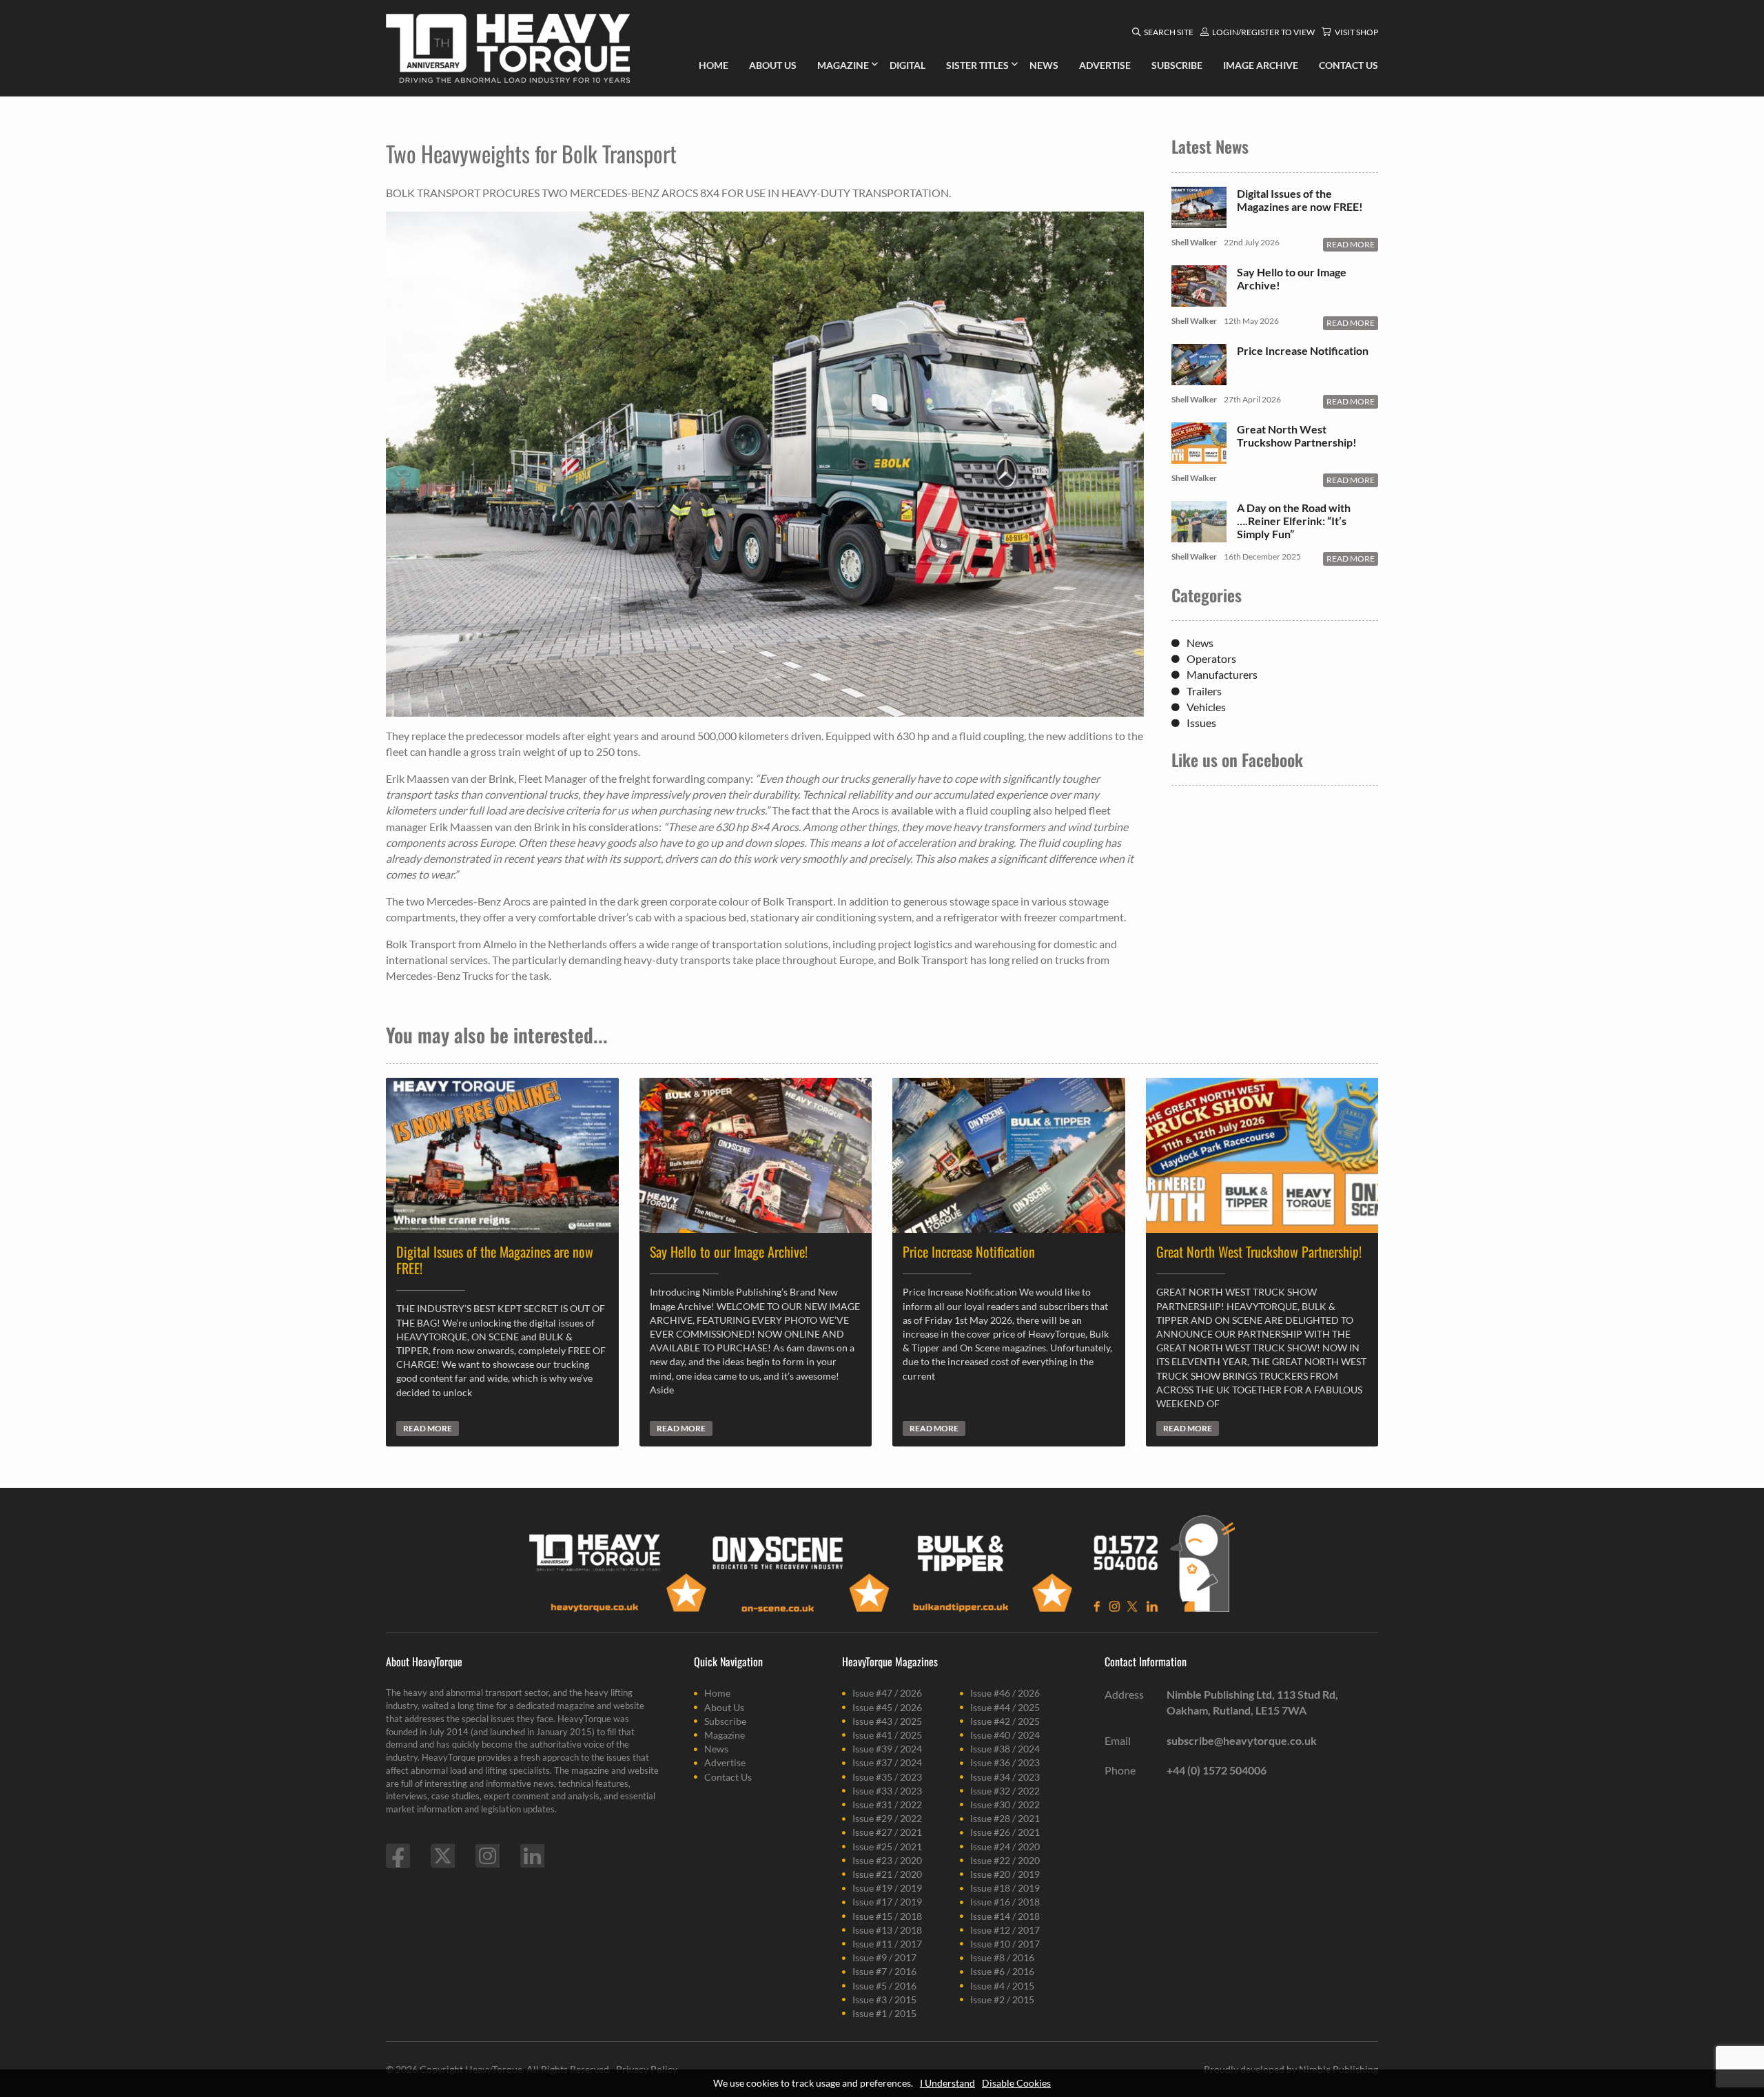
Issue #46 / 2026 (1005, 1693)
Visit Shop (1356, 32)
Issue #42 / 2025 (1005, 1721)
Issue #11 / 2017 (887, 1944)
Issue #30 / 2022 (1005, 1804)
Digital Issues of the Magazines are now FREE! (1300, 200)
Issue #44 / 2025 (1005, 1707)
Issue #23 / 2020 (887, 1860)
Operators (1211, 658)
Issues (1201, 723)
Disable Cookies (1016, 2083)
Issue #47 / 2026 (887, 1693)
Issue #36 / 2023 (1005, 1762)
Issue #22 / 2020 (1005, 1860)
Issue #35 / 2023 (887, 1777)
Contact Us (728, 1777)
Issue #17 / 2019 (887, 1902)
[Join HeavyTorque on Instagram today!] (488, 1856)
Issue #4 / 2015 (1002, 1986)
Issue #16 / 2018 (1005, 1902)
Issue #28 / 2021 (1005, 1818)
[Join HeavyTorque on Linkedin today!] (532, 1856)
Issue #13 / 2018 (887, 1930)
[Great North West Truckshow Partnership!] (1199, 457)
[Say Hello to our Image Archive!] (1199, 299)
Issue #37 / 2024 (887, 1762)
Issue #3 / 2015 (884, 1999)
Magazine (725, 1735)
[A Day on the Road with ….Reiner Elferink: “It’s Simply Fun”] (1199, 535)
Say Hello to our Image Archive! (1292, 278)
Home (717, 1693)
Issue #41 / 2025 (887, 1735)
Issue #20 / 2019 (1005, 1874)
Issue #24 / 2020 (1005, 1847)
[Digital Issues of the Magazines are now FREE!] (1199, 221)
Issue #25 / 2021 (887, 1847)
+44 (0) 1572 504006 (1217, 1770)
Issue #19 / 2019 (887, 1888)
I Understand (947, 2083)
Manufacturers (1222, 674)
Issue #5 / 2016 (884, 1986)
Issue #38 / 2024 (1005, 1749)
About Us (724, 1707)
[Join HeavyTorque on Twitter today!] (443, 1856)
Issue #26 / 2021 (1005, 1832)
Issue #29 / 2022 (887, 1818)
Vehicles (1206, 707)
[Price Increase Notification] (1199, 378)
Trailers (1204, 691)
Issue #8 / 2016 (1002, 1957)
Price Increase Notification (1303, 350)
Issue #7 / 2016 (884, 1971)
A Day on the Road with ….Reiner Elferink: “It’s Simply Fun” (1294, 521)
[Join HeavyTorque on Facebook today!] (398, 1856)
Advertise (725, 1762)
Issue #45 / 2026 (887, 1707)
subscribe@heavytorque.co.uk (1242, 1740)
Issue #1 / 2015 (884, 2013)
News (1200, 643)
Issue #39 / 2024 (887, 1749)
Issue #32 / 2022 (1005, 1791)
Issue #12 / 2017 (1005, 1930)
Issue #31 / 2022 (887, 1804)
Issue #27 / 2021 (887, 1832)
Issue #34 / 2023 (1005, 1777)
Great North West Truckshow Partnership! (1297, 436)
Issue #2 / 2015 (1002, 1999)
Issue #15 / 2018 (887, 1916)
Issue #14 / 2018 (1005, 1916)
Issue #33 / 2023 (887, 1791)
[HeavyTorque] (508, 48)
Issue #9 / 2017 (884, 1957)
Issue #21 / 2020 (887, 1874)
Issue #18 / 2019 (1005, 1888)
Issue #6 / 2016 (1002, 1971)
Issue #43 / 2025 (887, 1721)
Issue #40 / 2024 (1005, 1735)
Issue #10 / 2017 (1005, 1944)
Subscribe (725, 1721)
